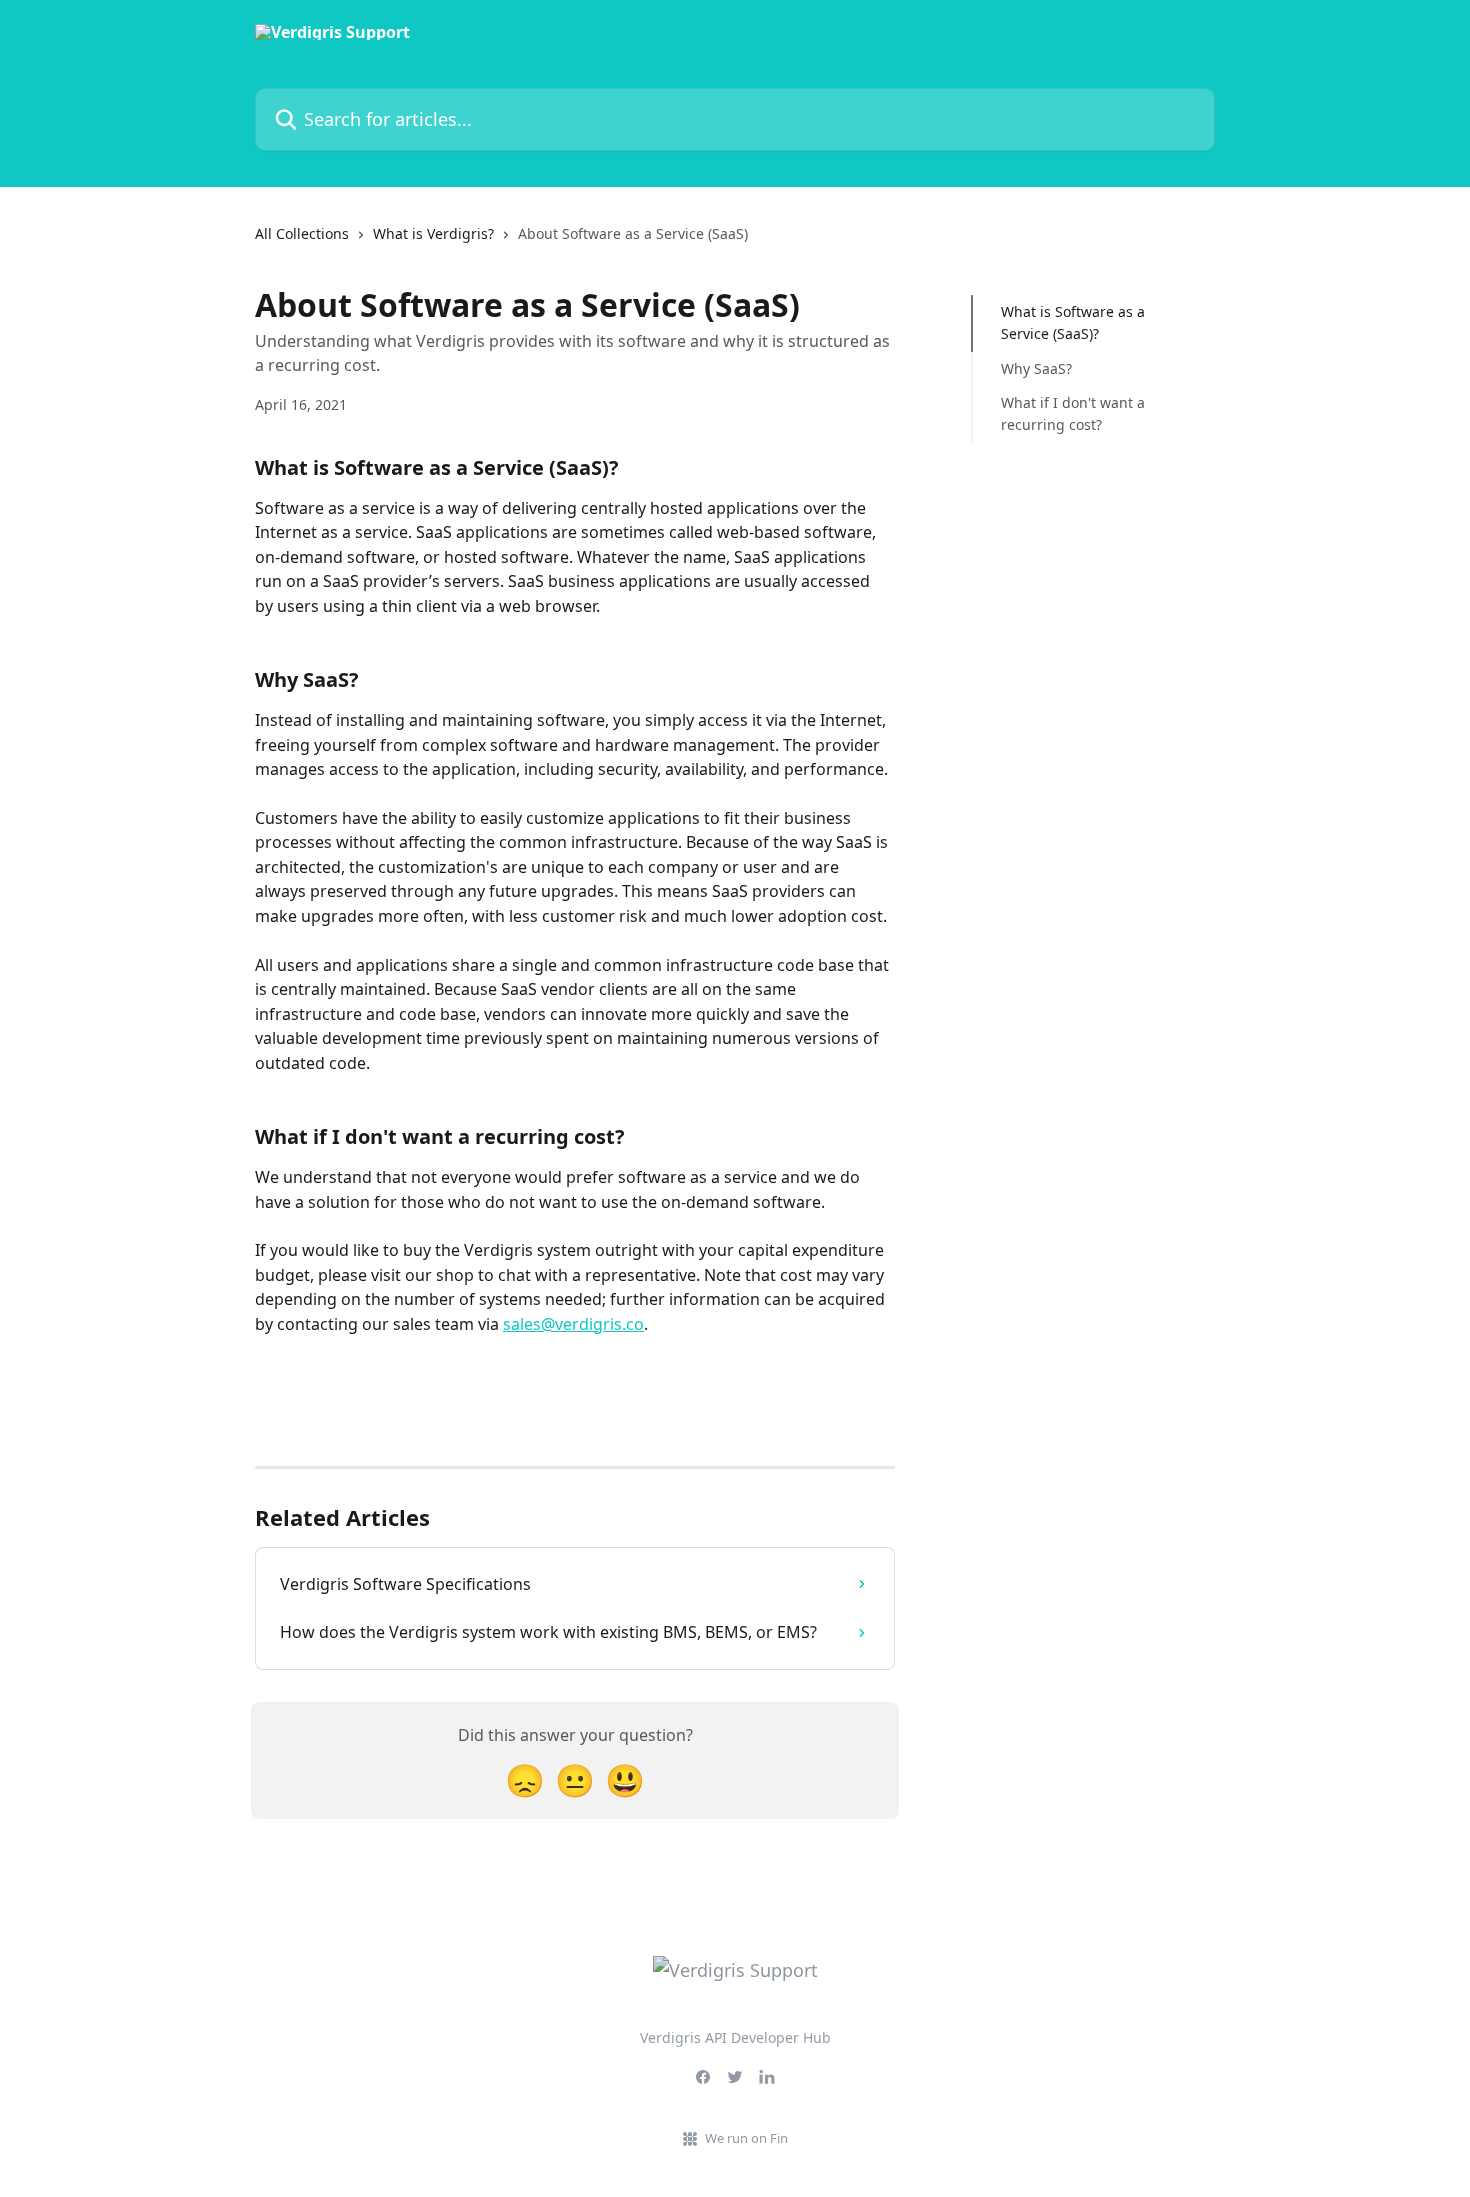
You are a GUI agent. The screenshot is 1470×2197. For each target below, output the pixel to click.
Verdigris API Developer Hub (735, 2037)
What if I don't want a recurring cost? (1073, 413)
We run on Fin (746, 2138)
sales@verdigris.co (573, 1324)
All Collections (302, 233)
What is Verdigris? (433, 233)
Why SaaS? (1036, 368)
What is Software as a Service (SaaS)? (1073, 322)
